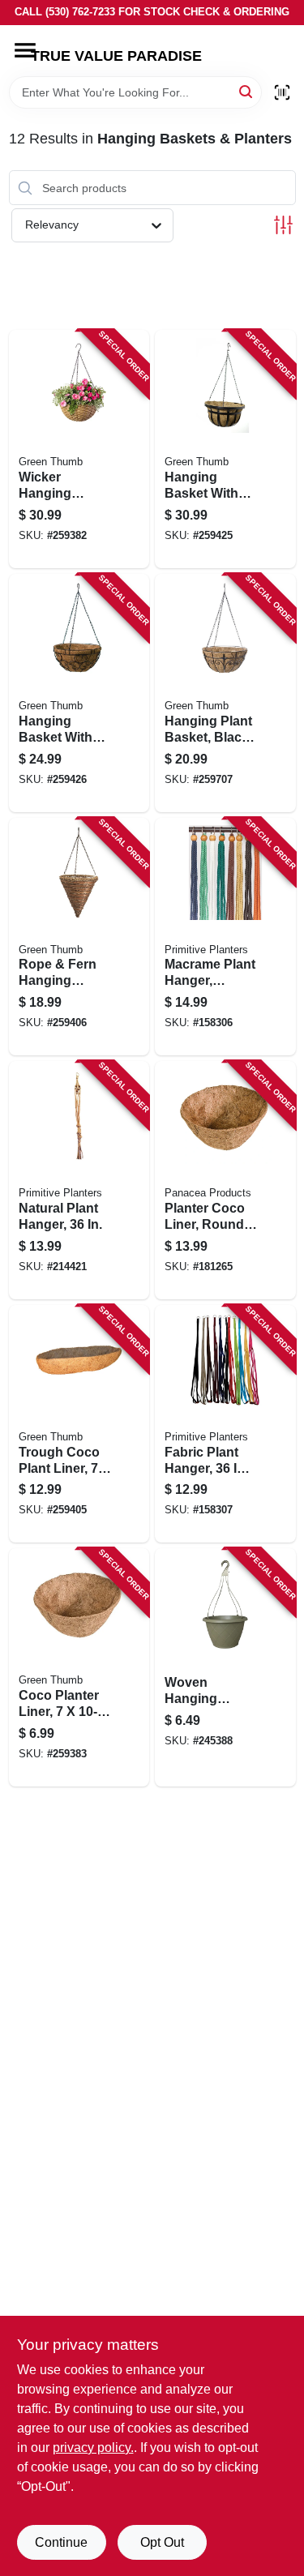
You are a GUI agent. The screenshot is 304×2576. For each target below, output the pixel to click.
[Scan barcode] (282, 92)
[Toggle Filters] (283, 225)
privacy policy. (93, 2448)
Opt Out (162, 2542)
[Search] (247, 91)
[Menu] (25, 50)
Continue (61, 2542)
